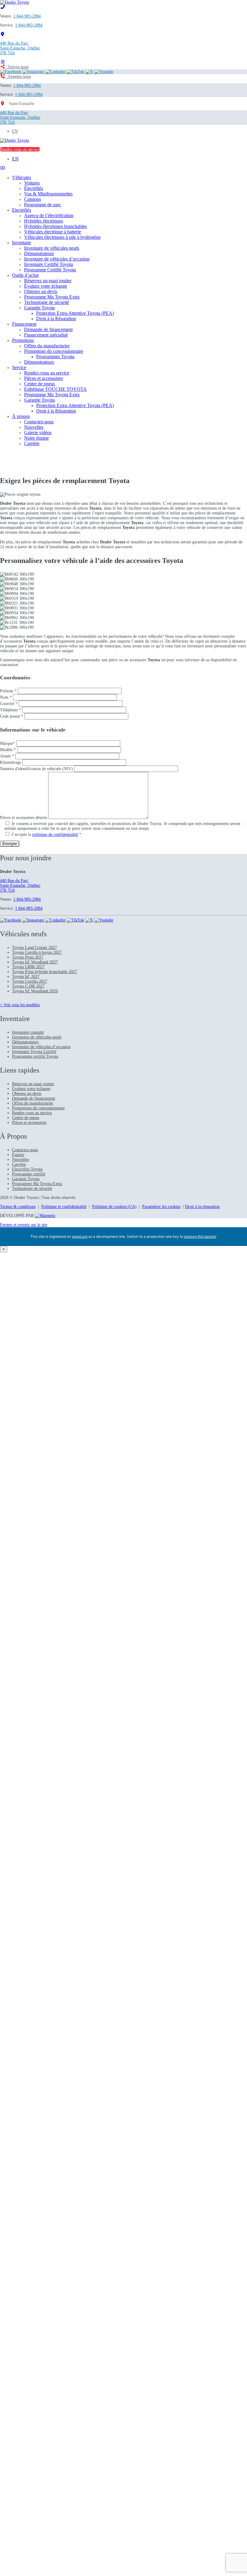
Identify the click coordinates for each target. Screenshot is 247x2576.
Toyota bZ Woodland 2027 (35, 962)
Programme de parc (43, 205)
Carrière (32, 443)
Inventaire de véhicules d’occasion (57, 259)
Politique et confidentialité (64, 1207)
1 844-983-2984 (27, 16)
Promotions (23, 340)
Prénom (8, 691)
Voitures (32, 183)
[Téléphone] (3, 7)
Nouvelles (34, 427)
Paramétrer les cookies (161, 1207)
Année (7, 756)
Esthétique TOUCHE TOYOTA (55, 389)
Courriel (9, 704)
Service (19, 367)
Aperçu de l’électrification (49, 215)
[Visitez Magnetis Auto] (45, 1216)
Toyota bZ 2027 (26, 977)
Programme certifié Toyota (35, 1056)
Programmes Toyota (55, 357)
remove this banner (200, 1236)
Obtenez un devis (41, 291)
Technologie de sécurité (47, 302)
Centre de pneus (39, 384)
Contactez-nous (39, 422)
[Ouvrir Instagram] (33, 72)
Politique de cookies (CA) (114, 1207)
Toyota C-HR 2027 (28, 986)
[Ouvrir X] (89, 72)
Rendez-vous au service (20, 149)
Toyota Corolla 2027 (30, 981)
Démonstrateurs (39, 253)
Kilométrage (11, 762)
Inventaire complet (28, 1032)
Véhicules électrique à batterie (53, 232)
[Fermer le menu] (3, 168)
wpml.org (80, 1236)
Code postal (12, 716)
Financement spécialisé (46, 335)
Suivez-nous (17, 67)
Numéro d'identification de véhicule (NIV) (37, 769)
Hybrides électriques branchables (55, 226)
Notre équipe (36, 438)
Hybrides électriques (44, 221)
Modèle (8, 750)
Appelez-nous (18, 76)
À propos (21, 416)
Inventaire (22, 243)
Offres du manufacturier (47, 346)
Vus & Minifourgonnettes (48, 194)
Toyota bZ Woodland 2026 (35, 991)
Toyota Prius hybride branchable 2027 (45, 972)
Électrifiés (34, 188)
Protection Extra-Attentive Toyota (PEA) (75, 313)
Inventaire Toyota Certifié (34, 1052)
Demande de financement (48, 329)
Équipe (18, 1155)
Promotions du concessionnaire (54, 351)
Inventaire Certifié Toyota (48, 264)
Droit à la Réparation (56, 319)
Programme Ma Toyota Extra (52, 297)
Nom (6, 697)
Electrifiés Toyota (27, 1169)
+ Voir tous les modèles (20, 1005)
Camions (33, 199)
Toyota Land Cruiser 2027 (34, 948)
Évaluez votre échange (46, 286)
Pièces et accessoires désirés (24, 818)
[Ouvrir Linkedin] (55, 72)
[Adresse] (3, 34)
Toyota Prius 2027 (28, 957)
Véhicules (22, 177)
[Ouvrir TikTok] (75, 72)
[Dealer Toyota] (14, 2)
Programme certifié (29, 1174)
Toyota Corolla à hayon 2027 (37, 952)
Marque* (8, 743)
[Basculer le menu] (3, 62)
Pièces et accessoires (44, 378)
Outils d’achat (25, 275)
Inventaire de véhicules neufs (52, 248)
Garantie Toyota (39, 308)
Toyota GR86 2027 (28, 967)
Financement (24, 324)
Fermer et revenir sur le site (24, 1225)
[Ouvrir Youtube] (104, 72)
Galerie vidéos (38, 433)
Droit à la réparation (202, 1207)
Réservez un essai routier (48, 281)
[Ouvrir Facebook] (11, 72)
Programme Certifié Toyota (50, 270)
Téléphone (11, 710)
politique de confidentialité (55, 834)
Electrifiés (22, 210)
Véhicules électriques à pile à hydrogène (62, 237)
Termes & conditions (18, 1207)
